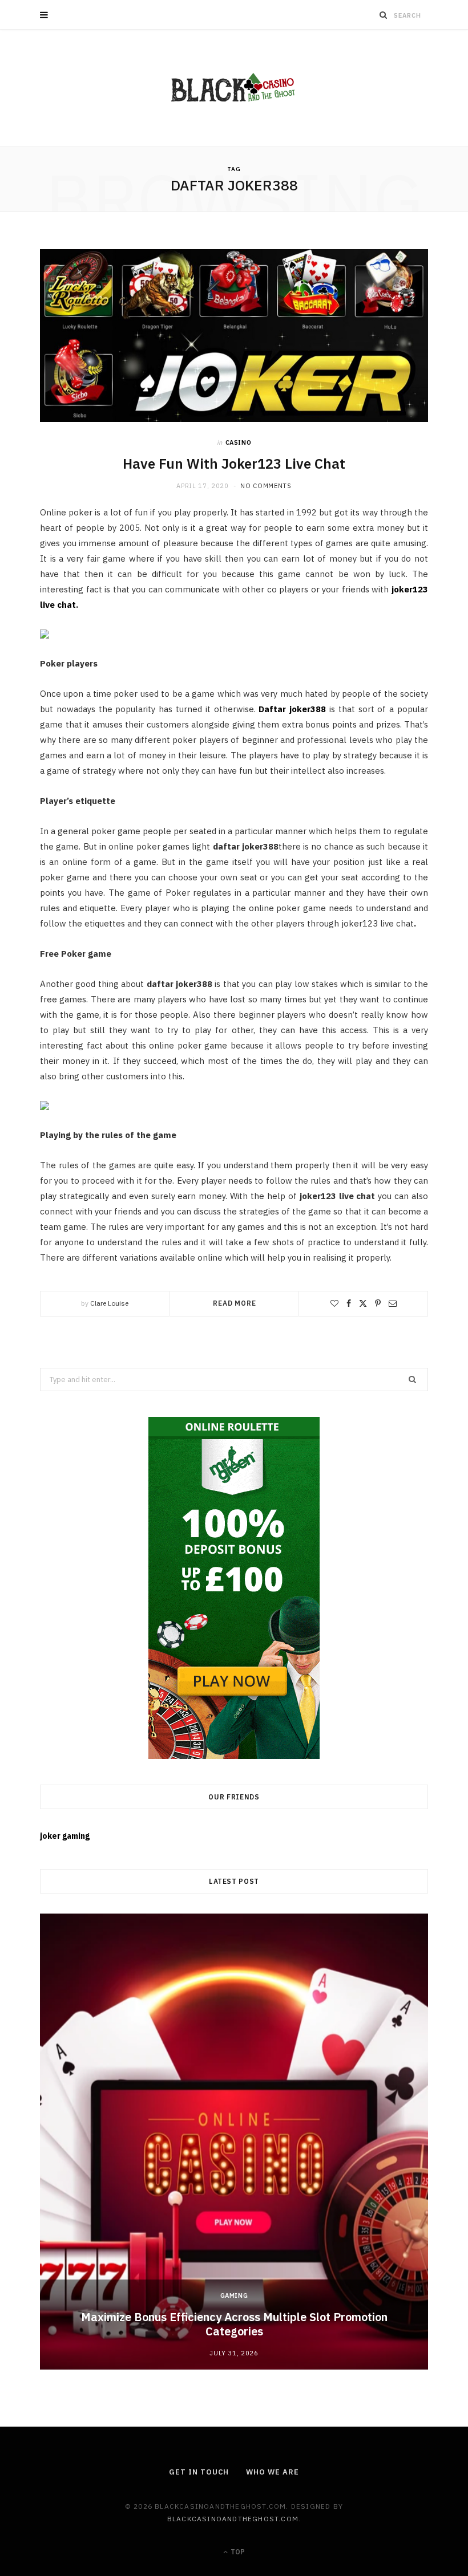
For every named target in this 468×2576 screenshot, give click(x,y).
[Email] (393, 1303)
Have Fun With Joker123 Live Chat (234, 464)
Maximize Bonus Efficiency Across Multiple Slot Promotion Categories (234, 2324)
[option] (234, 2142)
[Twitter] (363, 1303)
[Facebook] (349, 1303)
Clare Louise (109, 1303)
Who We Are (272, 2472)
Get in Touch (199, 2472)
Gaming (234, 2295)
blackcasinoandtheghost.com (233, 2519)
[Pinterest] (378, 1303)
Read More (235, 1303)
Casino (239, 442)
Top (237, 2552)
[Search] (384, 15)
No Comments (266, 486)
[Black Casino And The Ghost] (234, 88)
